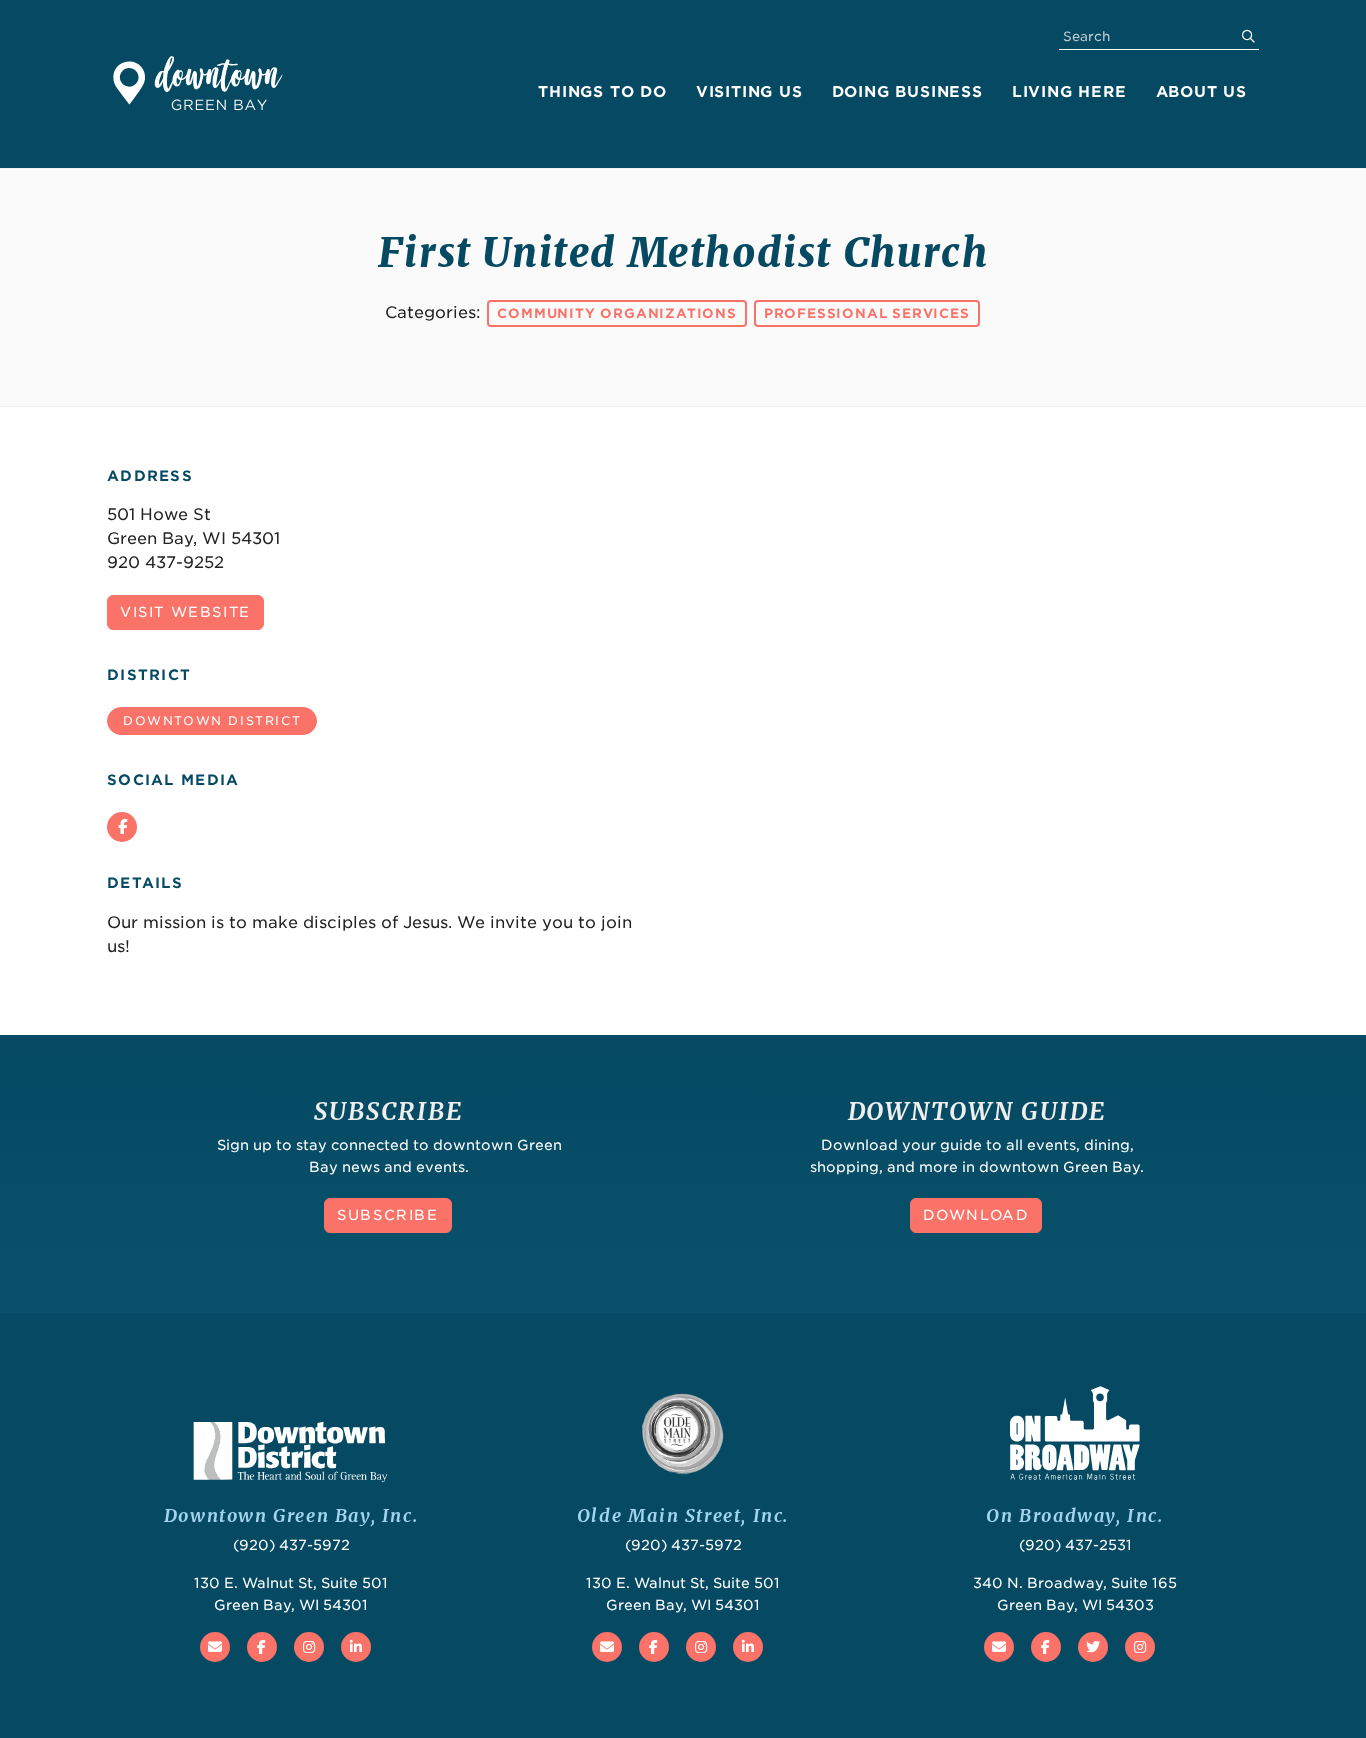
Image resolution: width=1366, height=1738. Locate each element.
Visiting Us (749, 92)
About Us (1201, 92)
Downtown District (212, 720)
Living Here (1069, 92)
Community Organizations (616, 313)
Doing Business (907, 92)
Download (976, 1215)
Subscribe (387, 1215)
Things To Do (602, 92)
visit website (185, 612)
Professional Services (867, 313)
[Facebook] (122, 827)
